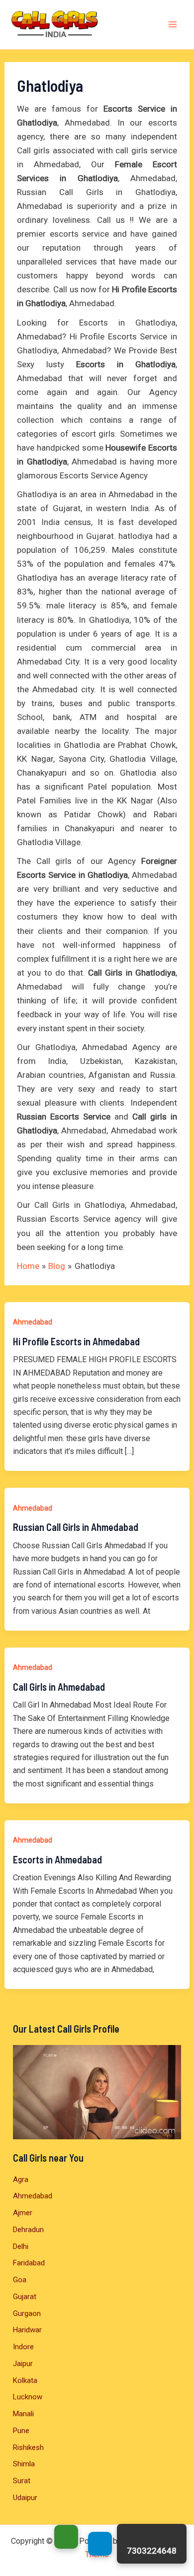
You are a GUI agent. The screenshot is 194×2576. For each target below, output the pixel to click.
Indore (23, 2347)
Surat (22, 2481)
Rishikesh (28, 2447)
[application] (97, 2092)
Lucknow (28, 2397)
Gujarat (25, 2297)
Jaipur (23, 2364)
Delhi (21, 2246)
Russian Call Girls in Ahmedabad (76, 1527)
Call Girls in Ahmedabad (59, 1687)
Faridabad (29, 2263)
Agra (21, 2180)
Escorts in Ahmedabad (57, 1859)
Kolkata (25, 2380)
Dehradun (28, 2230)
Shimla (24, 2464)
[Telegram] (100, 2544)
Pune (21, 2431)
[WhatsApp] (66, 2537)
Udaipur (25, 2498)
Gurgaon (27, 2313)
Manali (23, 2414)
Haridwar (27, 2330)
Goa (20, 2280)
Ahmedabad (33, 1322)
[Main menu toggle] (173, 25)
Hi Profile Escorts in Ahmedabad (76, 1341)
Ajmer (23, 2213)
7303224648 (152, 2551)
